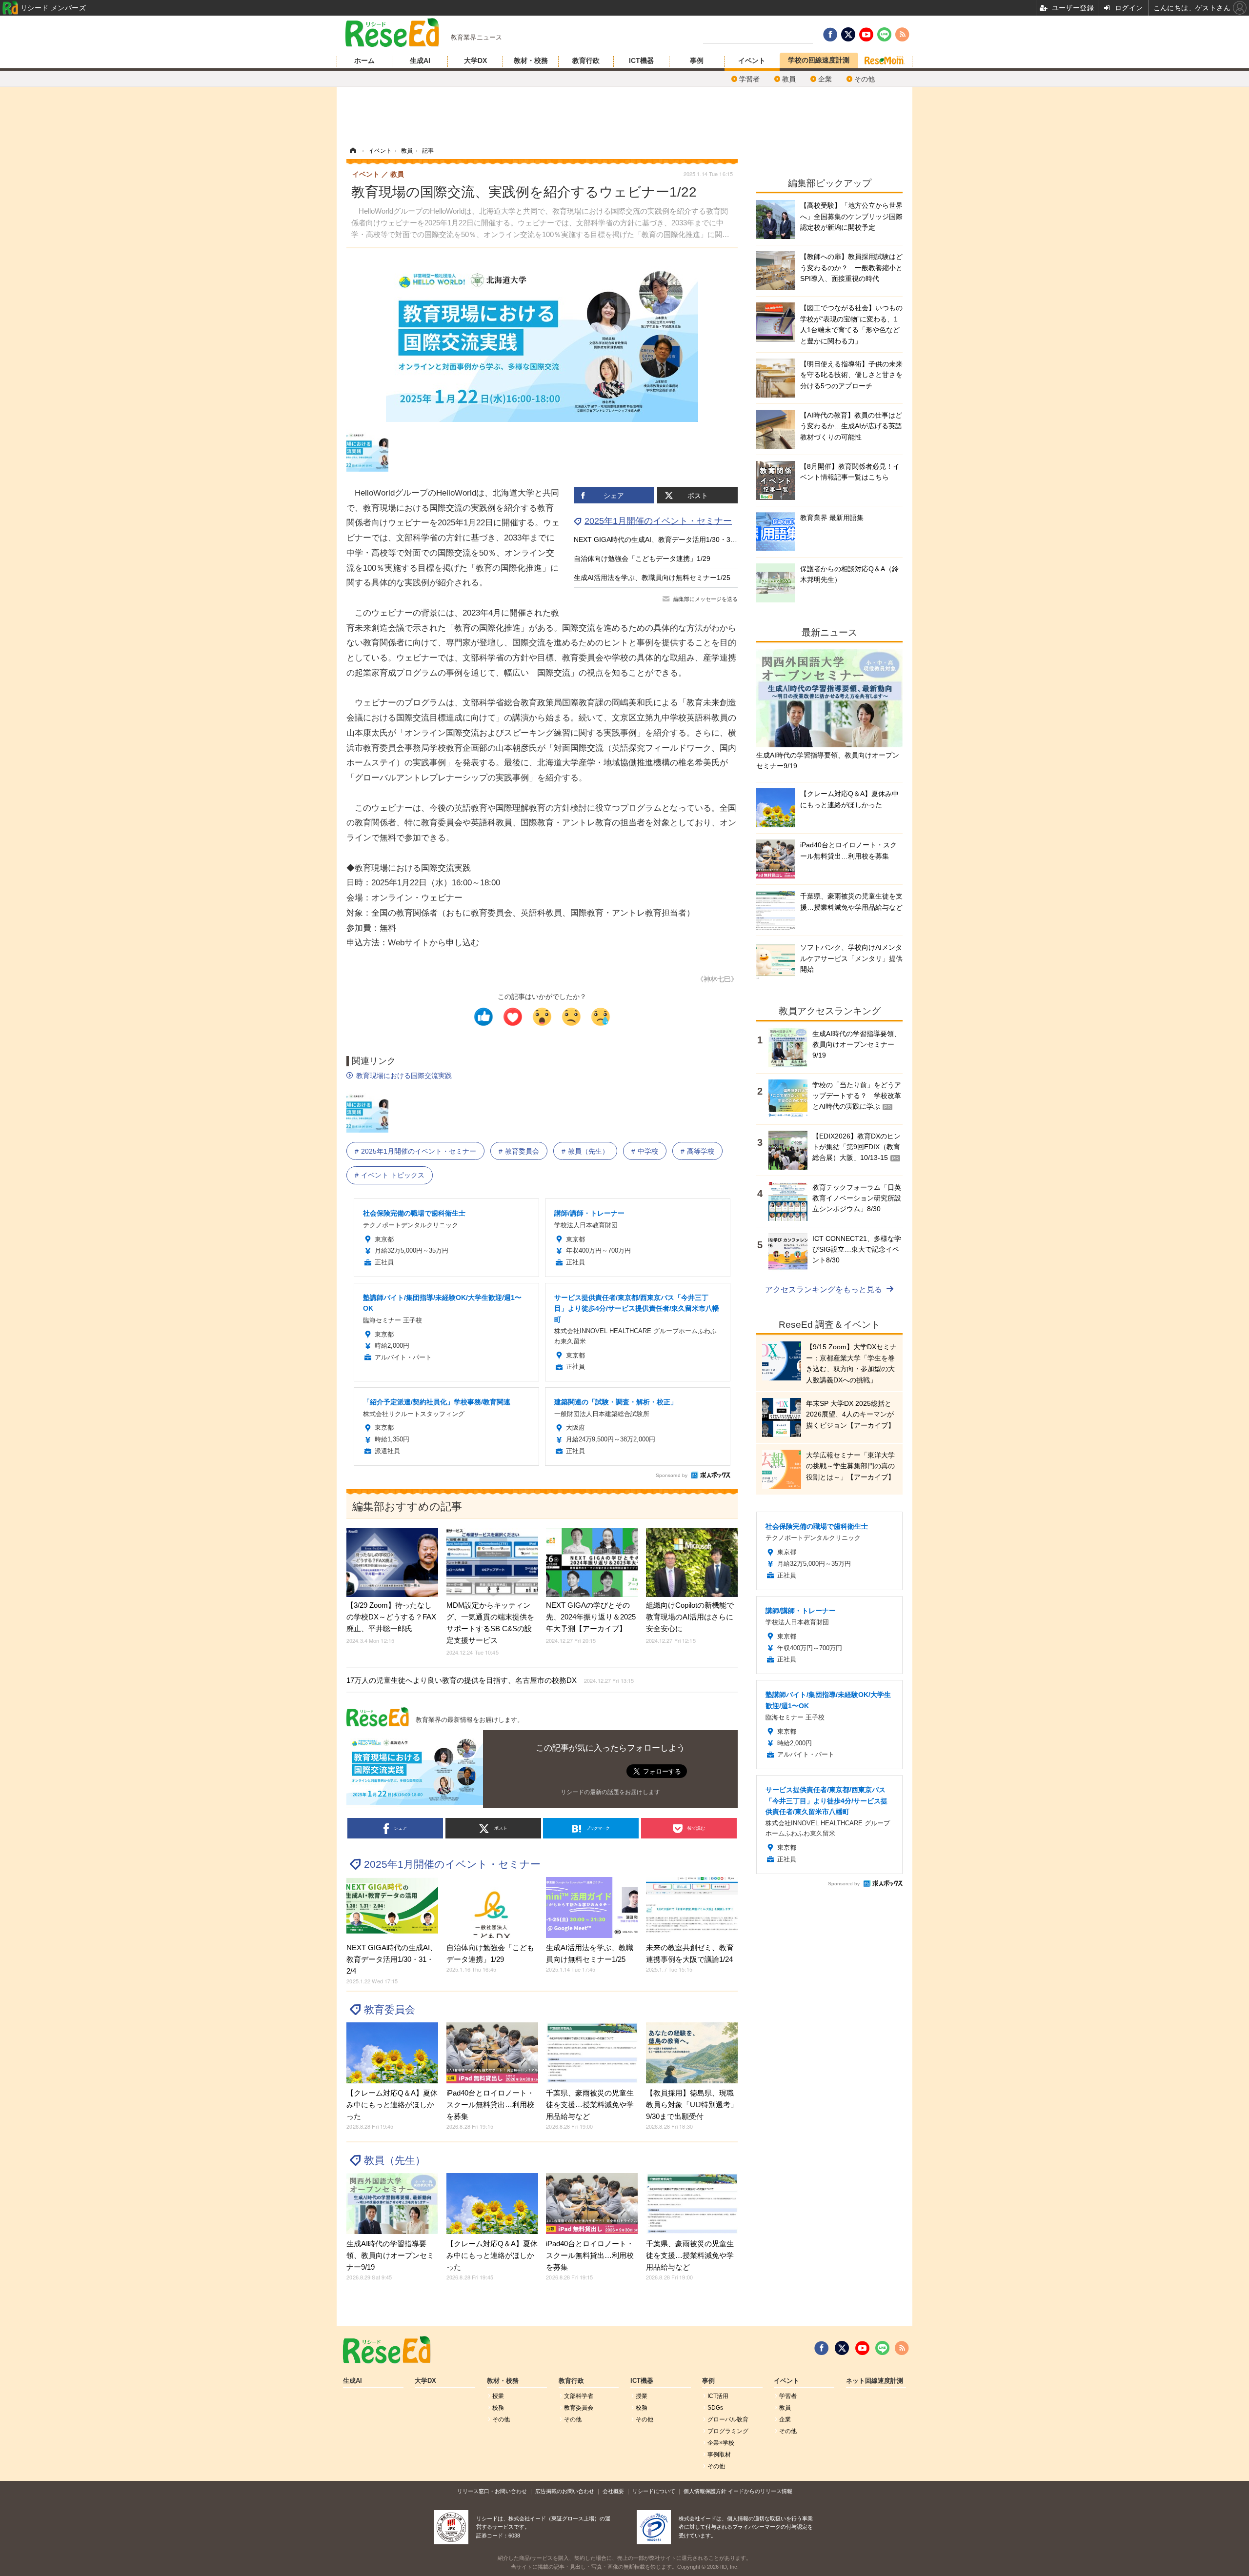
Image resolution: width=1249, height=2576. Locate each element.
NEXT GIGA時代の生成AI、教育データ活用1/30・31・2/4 (662, 539)
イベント (752, 60)
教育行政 (586, 60)
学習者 (749, 79)
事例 (697, 60)
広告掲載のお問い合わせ (565, 2491)
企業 (825, 79)
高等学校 (701, 1151)
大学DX (475, 60)
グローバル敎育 (728, 2419)
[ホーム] (353, 151)
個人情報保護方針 (705, 2491)
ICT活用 (718, 2396)
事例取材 (719, 2455)
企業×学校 (721, 2443)
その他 (865, 79)
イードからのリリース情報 (760, 2491)
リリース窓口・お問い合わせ (492, 2491)
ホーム (364, 60)
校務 (498, 2408)
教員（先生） (588, 1151)
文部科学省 (579, 2396)
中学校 (648, 1151)
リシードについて (654, 2491)
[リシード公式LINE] (882, 2348)
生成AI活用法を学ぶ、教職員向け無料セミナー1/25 (652, 578)
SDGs (715, 2408)
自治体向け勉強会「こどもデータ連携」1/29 (642, 559)
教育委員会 (522, 1151)
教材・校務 (531, 60)
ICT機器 (641, 60)
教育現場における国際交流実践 (404, 1076)
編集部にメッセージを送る (705, 599)
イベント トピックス (393, 1175)
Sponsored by (672, 1475)
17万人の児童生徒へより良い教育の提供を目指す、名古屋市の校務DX (490, 1680)
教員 (789, 79)
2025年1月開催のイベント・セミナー (658, 521)
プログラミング (728, 2431)
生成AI (420, 60)
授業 (498, 2396)
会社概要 (613, 2491)
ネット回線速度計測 (875, 2381)
